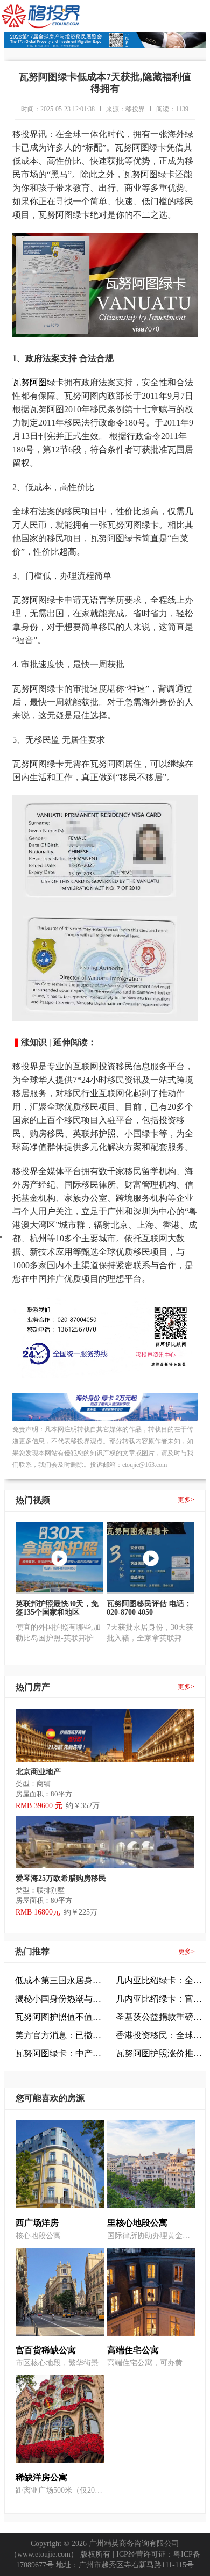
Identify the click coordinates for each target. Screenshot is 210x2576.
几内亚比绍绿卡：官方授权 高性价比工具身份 (161, 1999)
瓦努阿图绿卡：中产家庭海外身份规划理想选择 (60, 2053)
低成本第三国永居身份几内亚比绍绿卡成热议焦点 (60, 1980)
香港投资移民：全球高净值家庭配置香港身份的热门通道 (161, 2035)
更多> (186, 1500)
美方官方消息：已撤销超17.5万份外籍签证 (60, 2035)
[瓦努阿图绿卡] (105, 1419)
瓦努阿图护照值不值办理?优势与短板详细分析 (60, 2017)
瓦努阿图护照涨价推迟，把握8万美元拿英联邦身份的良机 (161, 2053)
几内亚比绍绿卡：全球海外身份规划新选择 (161, 1980)
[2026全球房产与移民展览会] (105, 45)
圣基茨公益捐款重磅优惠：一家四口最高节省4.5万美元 (161, 2017)
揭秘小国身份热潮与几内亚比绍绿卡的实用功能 (60, 1999)
